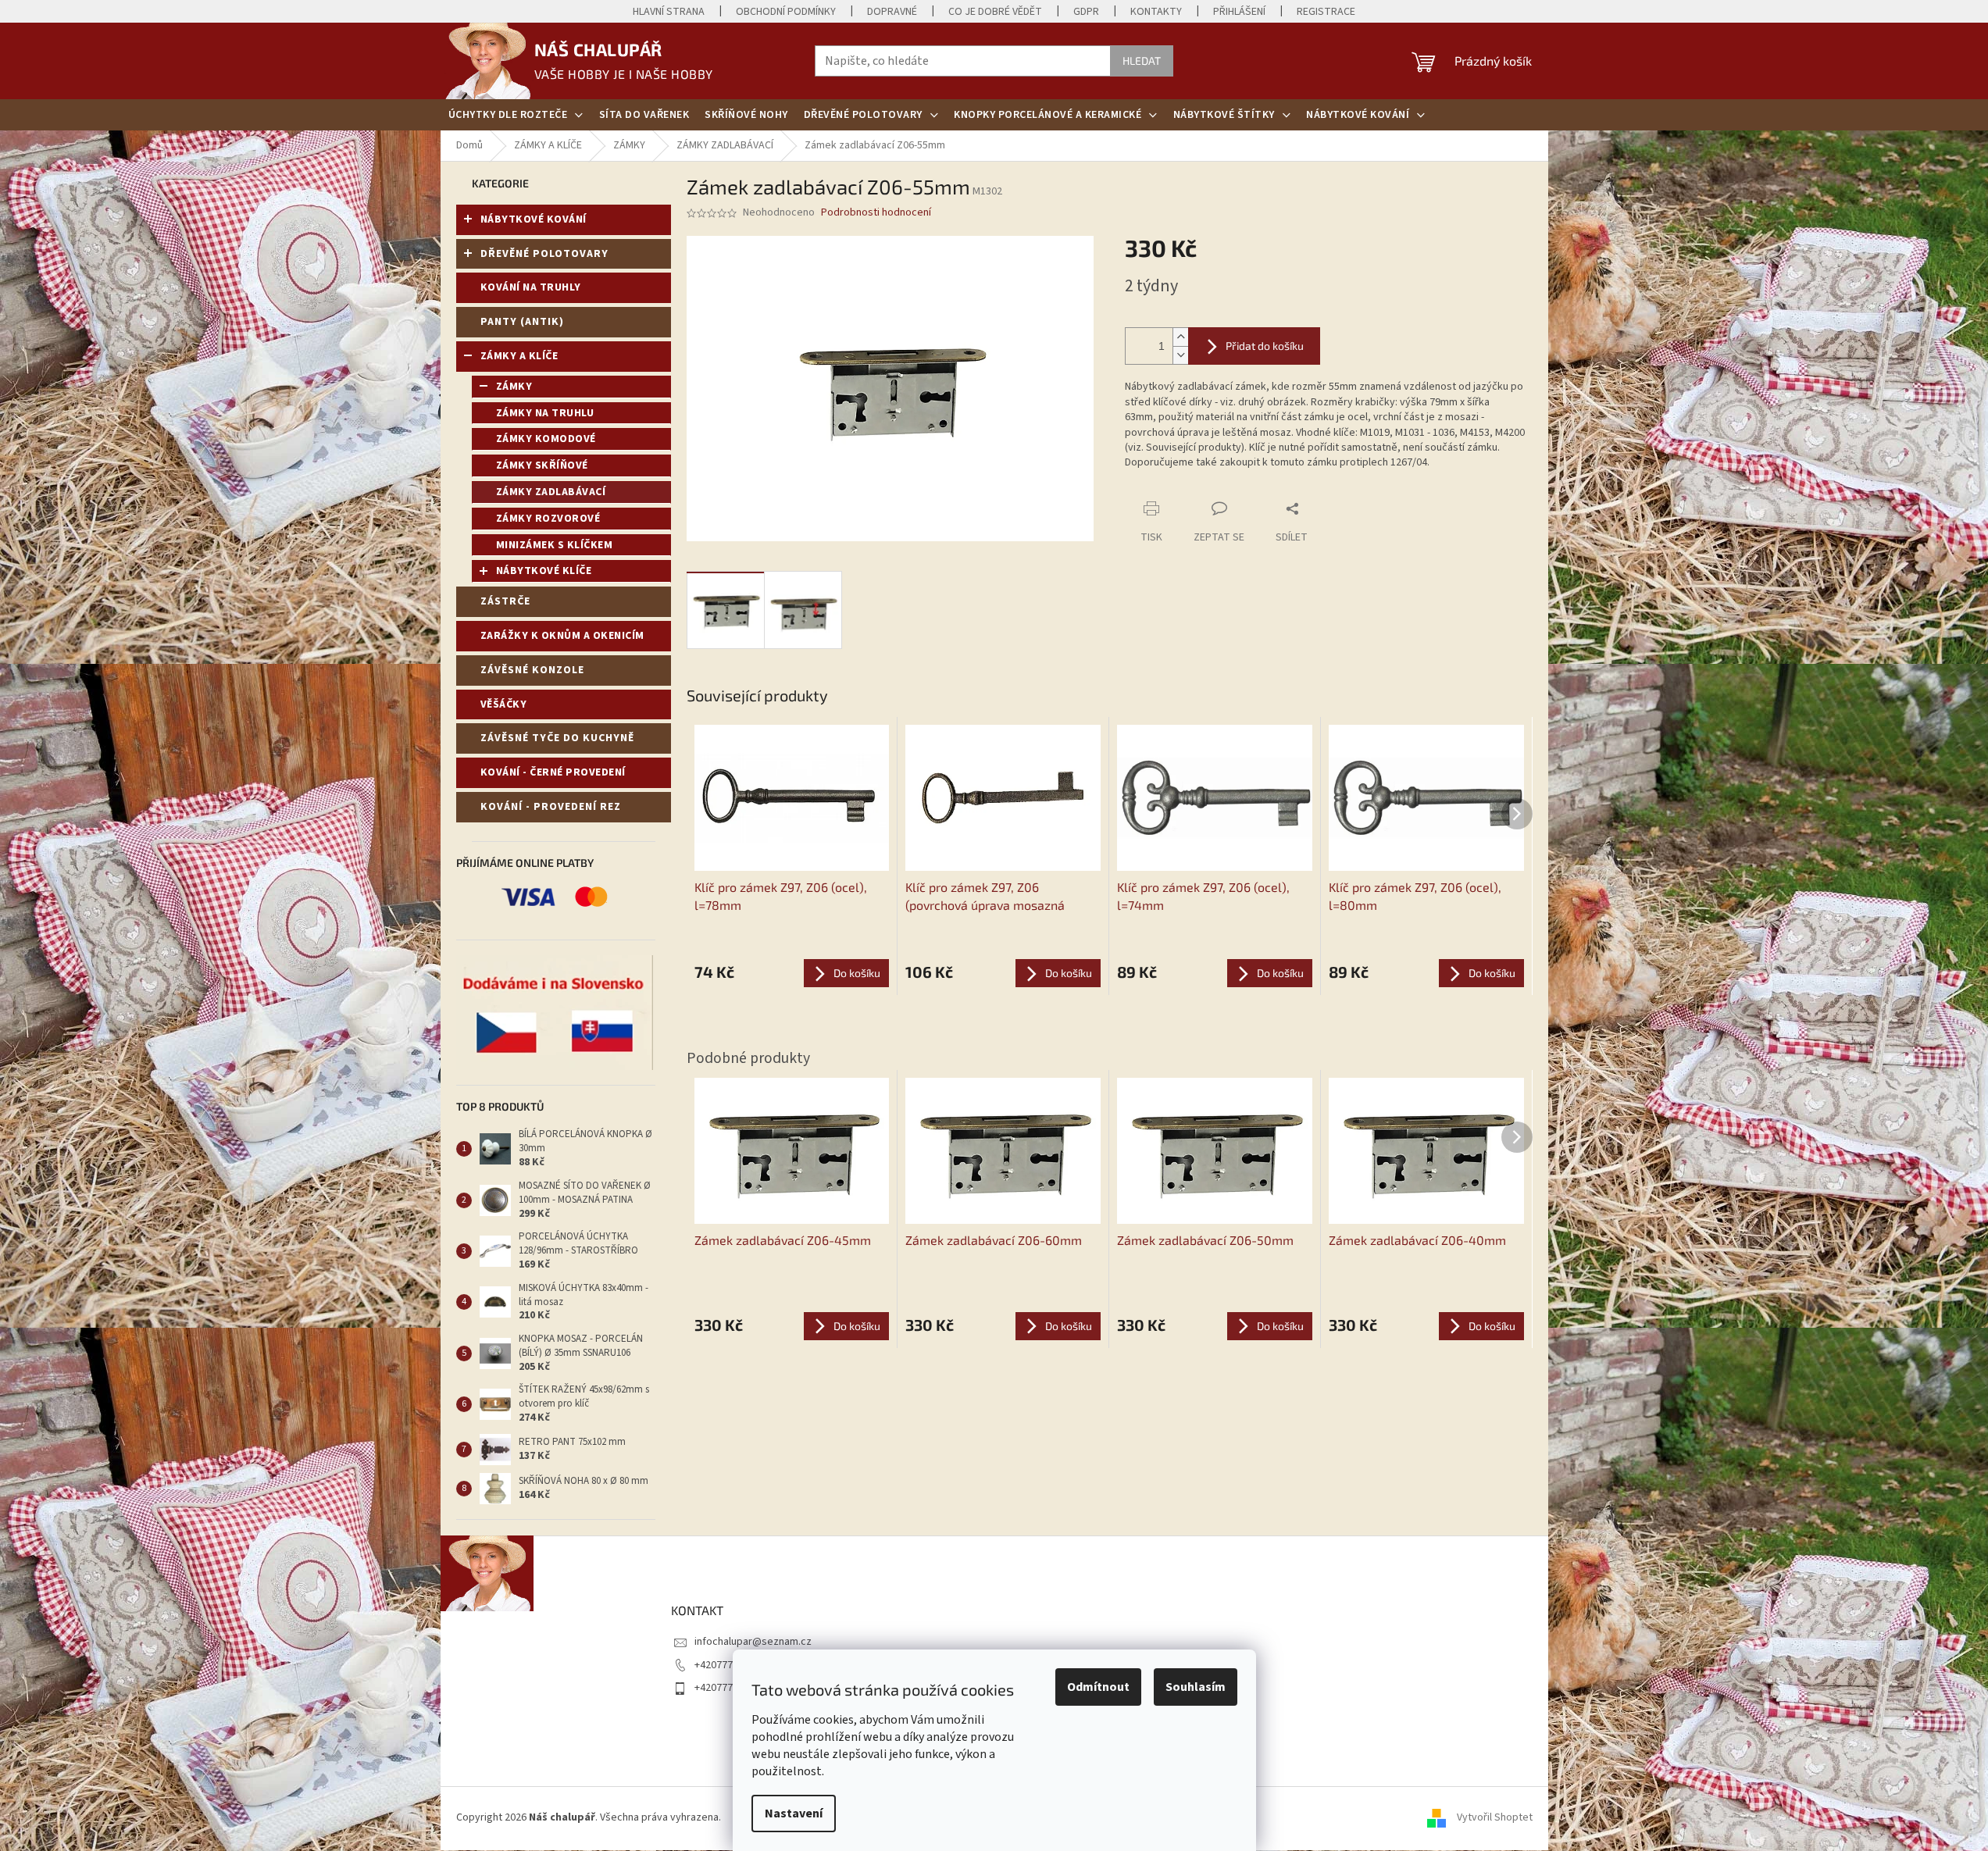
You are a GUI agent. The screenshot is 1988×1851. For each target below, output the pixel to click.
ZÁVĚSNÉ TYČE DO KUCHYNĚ (557, 738)
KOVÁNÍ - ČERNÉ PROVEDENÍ (553, 772)
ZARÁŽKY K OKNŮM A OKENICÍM (562, 636)
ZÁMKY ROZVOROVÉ (548, 519)
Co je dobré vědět (995, 12)
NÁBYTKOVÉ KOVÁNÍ (534, 219)
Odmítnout (1098, 1687)
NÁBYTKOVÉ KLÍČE (544, 571)
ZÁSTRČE (505, 601)
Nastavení (794, 1814)
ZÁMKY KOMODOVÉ (546, 439)
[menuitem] (516, 115)
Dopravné (892, 12)
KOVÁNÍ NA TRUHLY (531, 287)
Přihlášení (1239, 12)
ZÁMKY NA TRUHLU (545, 413)
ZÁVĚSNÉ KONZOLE (532, 670)
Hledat (1142, 61)
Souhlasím (1196, 1687)
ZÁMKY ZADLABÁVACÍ (551, 492)
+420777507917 (730, 1665)
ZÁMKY (514, 387)
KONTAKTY (1156, 12)
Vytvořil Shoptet (1495, 1817)
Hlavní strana (669, 12)
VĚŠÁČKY (504, 704)
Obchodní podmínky (786, 12)
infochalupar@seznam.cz (753, 1642)
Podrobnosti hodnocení (876, 213)
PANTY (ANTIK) (522, 322)
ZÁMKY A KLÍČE (519, 356)
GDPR (1086, 12)
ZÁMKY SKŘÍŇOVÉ (542, 465)
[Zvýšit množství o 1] (1180, 337)
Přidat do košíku (1265, 346)
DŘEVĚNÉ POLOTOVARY (544, 254)
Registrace (1326, 12)
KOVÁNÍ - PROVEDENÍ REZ (551, 807)
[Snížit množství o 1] (1180, 355)
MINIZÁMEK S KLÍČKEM (555, 545)
